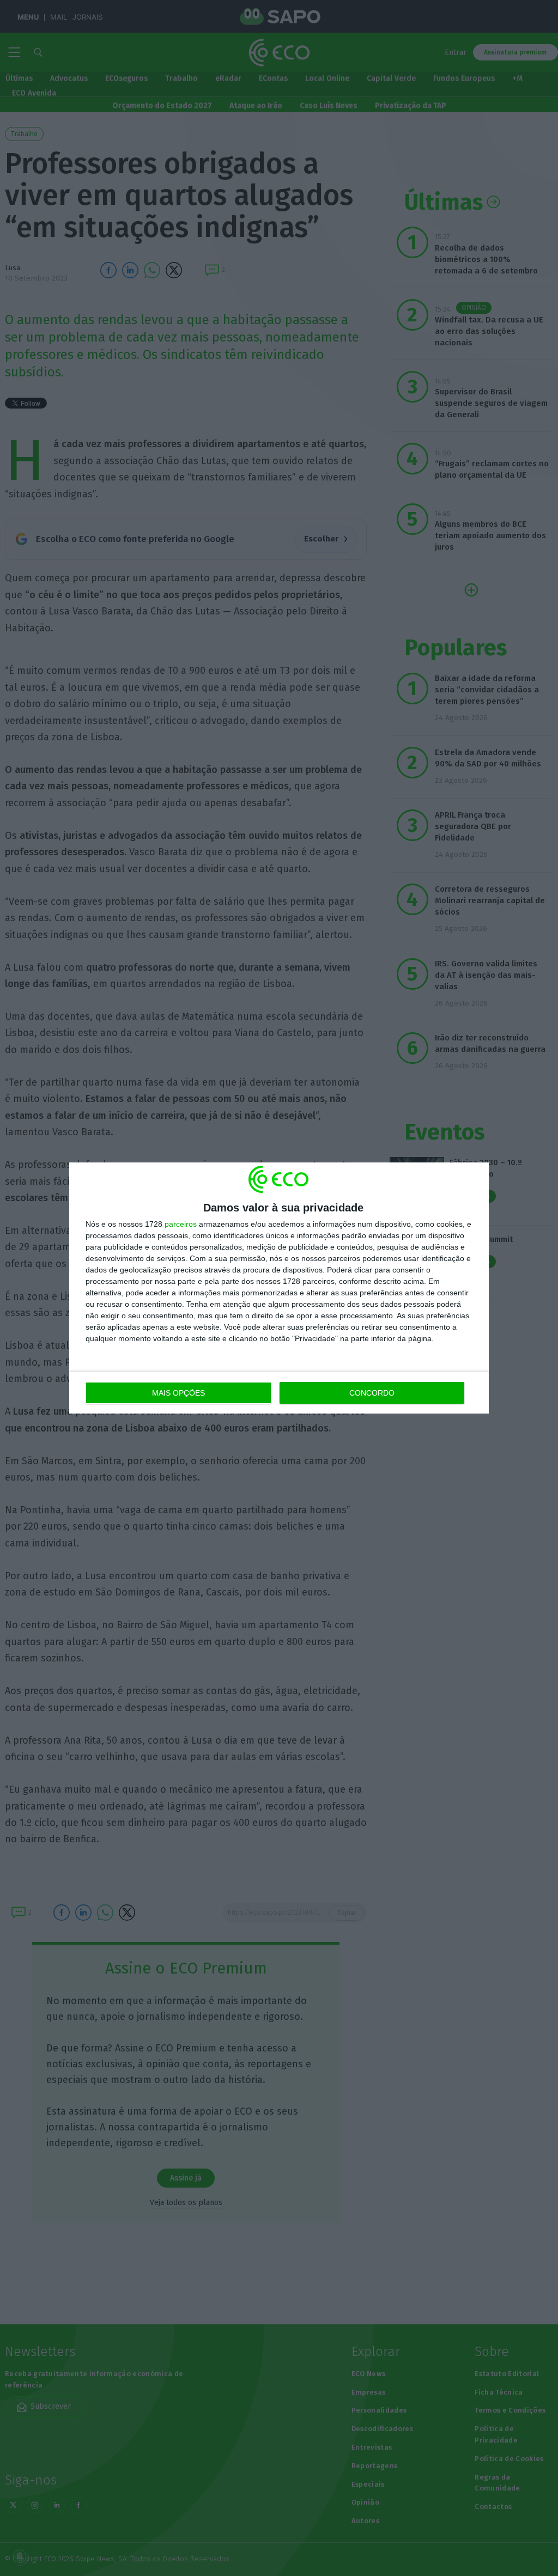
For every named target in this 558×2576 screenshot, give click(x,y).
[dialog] (279, 1288)
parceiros (181, 1224)
